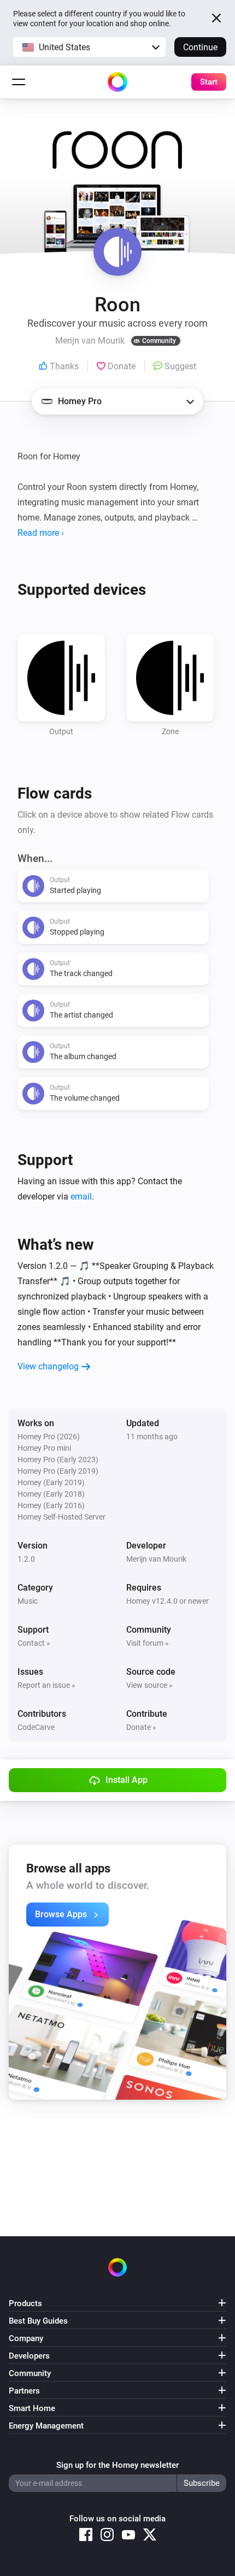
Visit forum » (148, 1643)
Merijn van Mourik (156, 1559)
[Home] (117, 82)
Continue (200, 47)
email (81, 1197)
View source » (149, 1685)
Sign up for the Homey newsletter (117, 2465)
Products (25, 2303)
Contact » (34, 1643)
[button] (89, 47)
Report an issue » (46, 1685)
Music (28, 1601)
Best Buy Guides (38, 2321)
